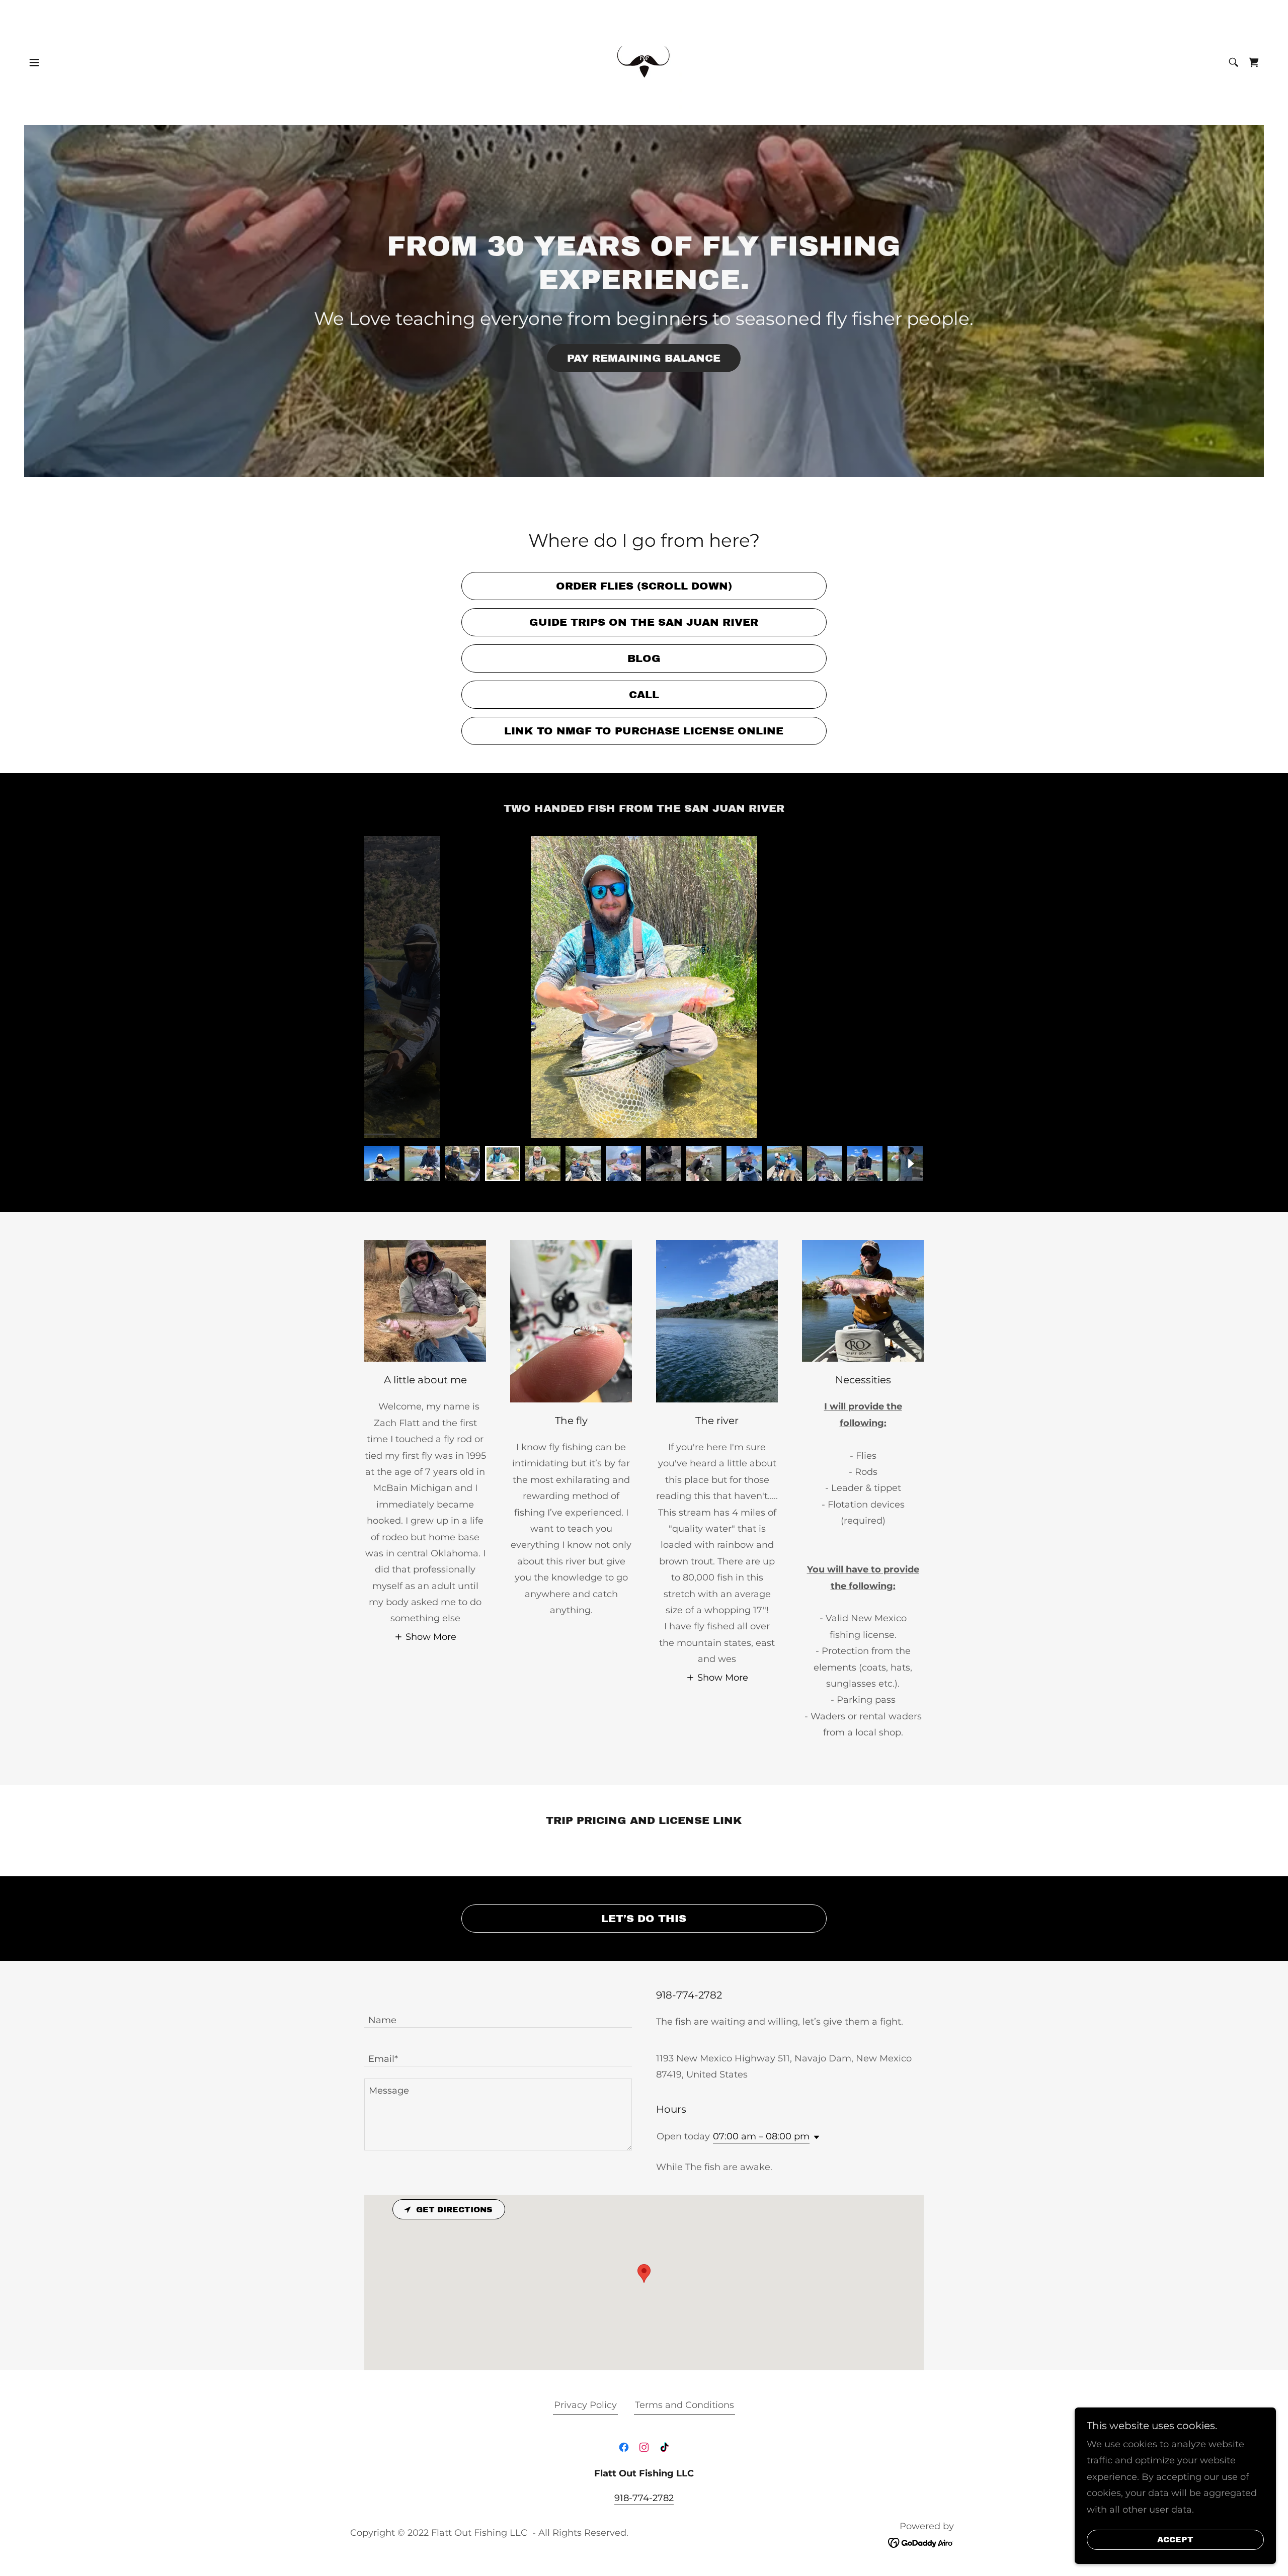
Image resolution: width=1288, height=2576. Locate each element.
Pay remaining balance (644, 358)
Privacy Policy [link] (585, 2405)
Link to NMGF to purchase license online (644, 731)
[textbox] (498, 2014)
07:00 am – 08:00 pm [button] (761, 2136)
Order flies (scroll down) (644, 586)
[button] (34, 62)
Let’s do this (644, 1919)
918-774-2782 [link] (644, 2498)
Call (644, 695)
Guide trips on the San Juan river (644, 622)
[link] (644, 62)
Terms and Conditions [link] (685, 2405)
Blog (644, 658)
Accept (1175, 2540)
